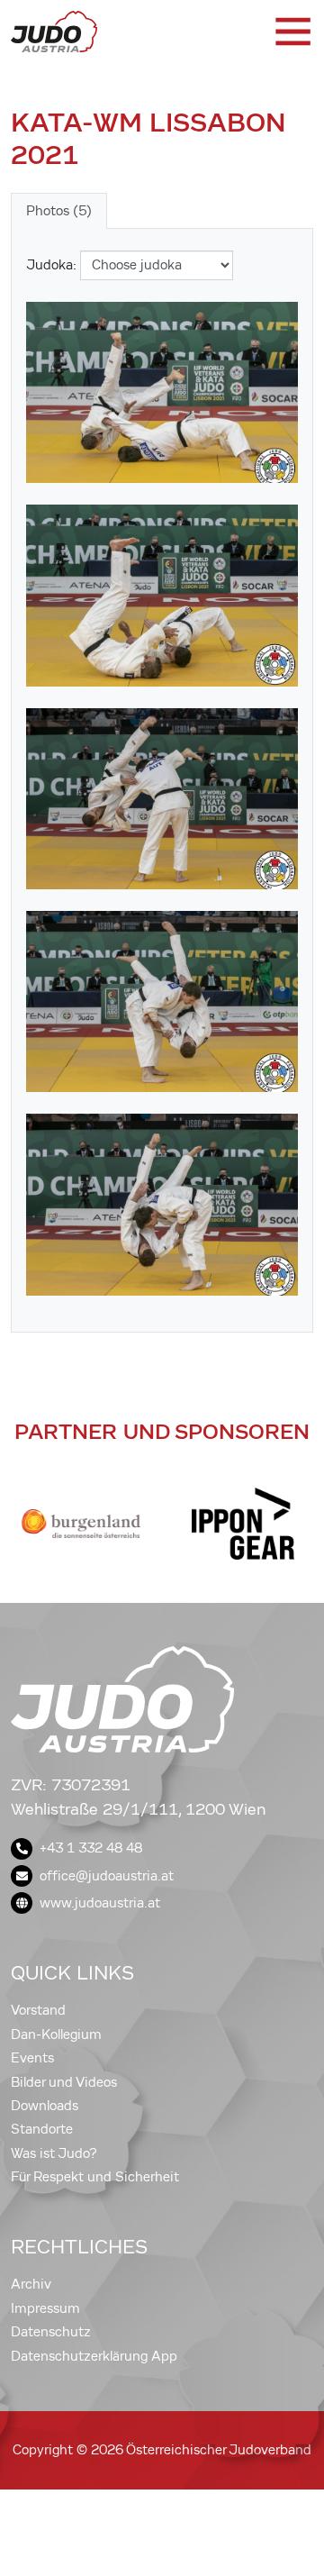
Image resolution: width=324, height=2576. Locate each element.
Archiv (31, 2284)
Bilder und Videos (64, 2082)
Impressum (45, 2308)
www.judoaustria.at (100, 1903)
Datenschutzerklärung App (94, 2356)
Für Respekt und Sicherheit (95, 2177)
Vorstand (38, 2010)
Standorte (42, 2129)
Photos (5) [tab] (59, 211)
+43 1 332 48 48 (91, 1848)
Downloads (45, 2106)
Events (32, 2058)
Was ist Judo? (54, 2153)
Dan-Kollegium (56, 2034)
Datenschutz (51, 2332)
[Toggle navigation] (292, 32)
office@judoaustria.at (107, 1876)
